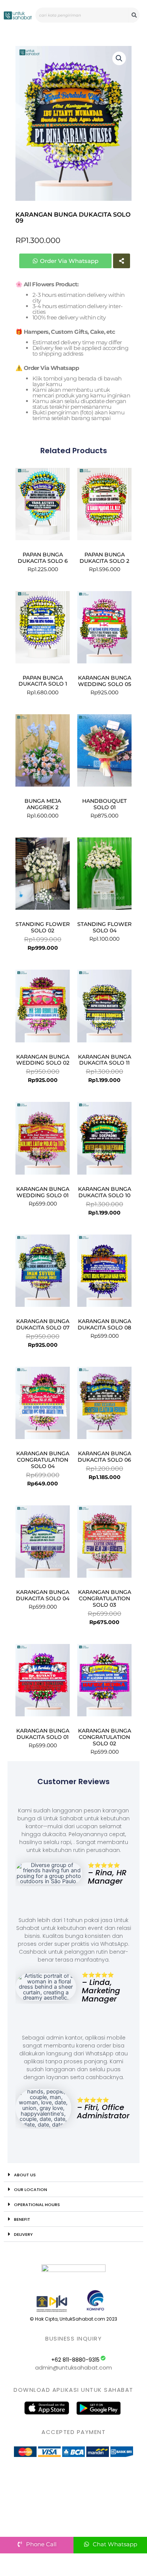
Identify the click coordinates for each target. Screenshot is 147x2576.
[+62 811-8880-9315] (103, 2358)
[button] (119, 58)
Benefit (22, 2219)
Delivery (23, 2234)
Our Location (31, 2189)
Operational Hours (37, 2205)
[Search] (134, 15)
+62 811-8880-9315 (75, 2360)
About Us (25, 2175)
